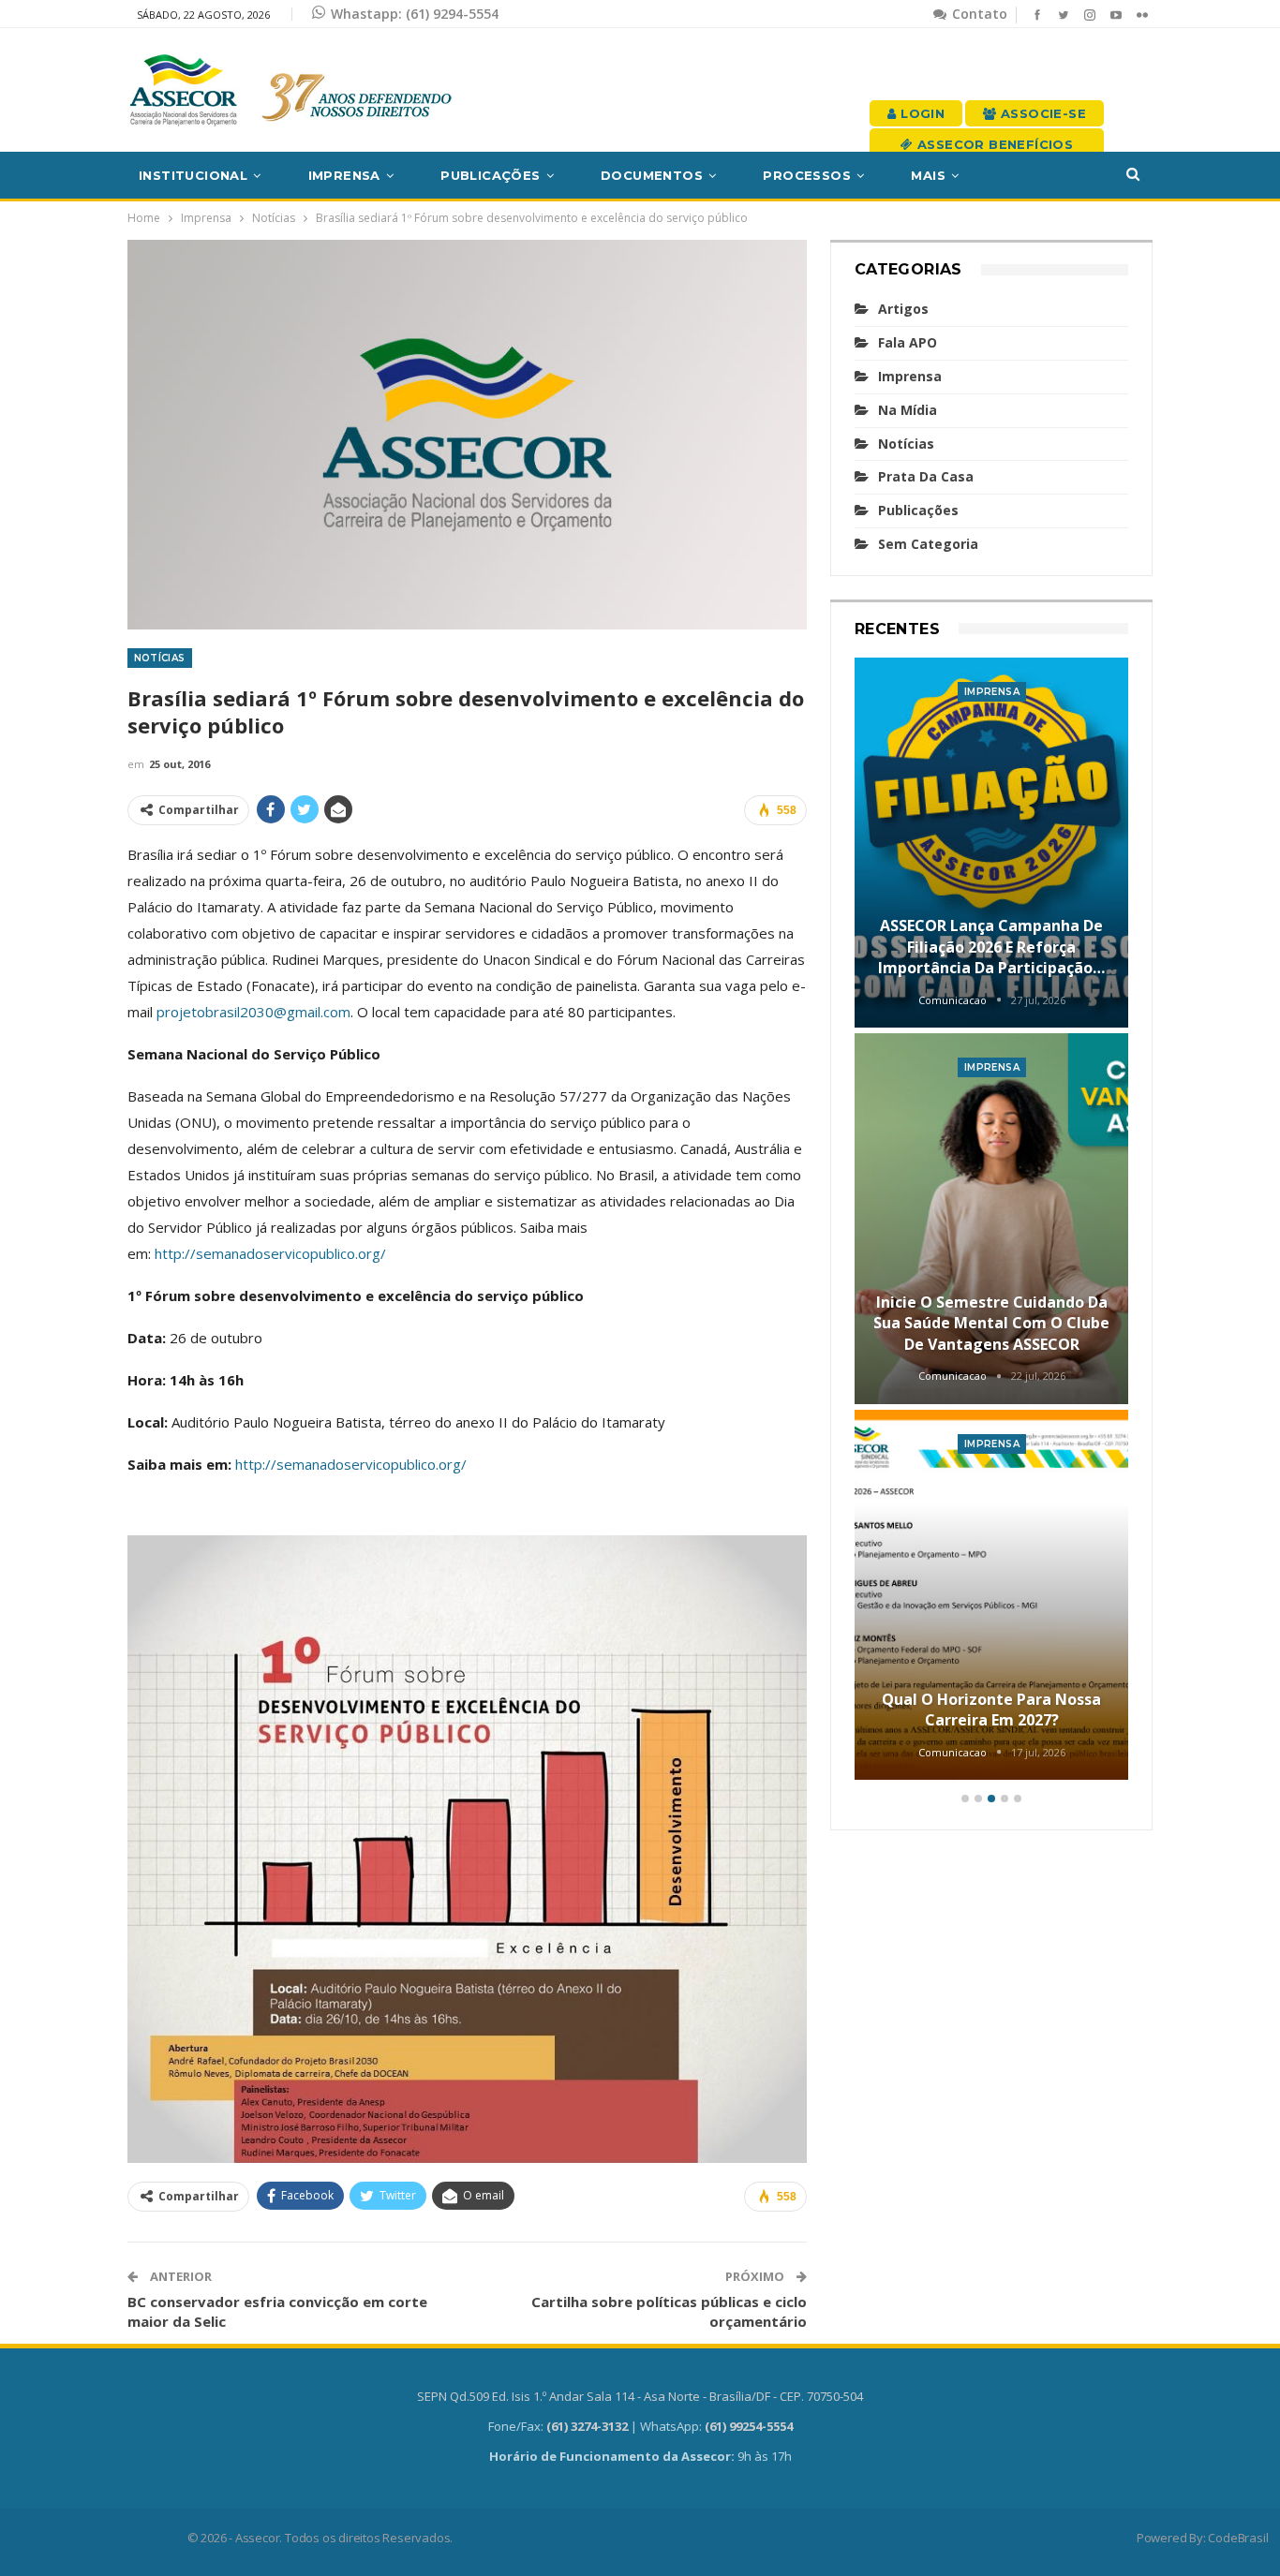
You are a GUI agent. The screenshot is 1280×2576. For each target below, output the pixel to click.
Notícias (160, 658)
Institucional (193, 175)
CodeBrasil (1238, 2538)
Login (921, 113)
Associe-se (1042, 113)
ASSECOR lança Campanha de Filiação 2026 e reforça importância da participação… (991, 947)
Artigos (903, 309)
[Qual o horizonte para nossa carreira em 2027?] (992, 1595)
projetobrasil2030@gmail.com (253, 1012)
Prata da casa (926, 476)
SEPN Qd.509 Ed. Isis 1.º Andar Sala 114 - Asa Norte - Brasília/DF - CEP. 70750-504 (640, 2396)
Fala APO (908, 342)
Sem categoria (928, 544)
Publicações (490, 175)
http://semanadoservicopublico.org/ (270, 1253)
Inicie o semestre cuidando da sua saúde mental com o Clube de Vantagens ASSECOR (991, 1323)
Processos (807, 175)
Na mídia (908, 410)
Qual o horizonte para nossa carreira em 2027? (991, 1710)
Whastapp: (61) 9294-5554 (415, 14)
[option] (992, 1222)
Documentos (652, 175)
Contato (978, 14)
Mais (928, 175)
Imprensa (344, 175)
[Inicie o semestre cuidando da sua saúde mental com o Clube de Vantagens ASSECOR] (992, 1219)
